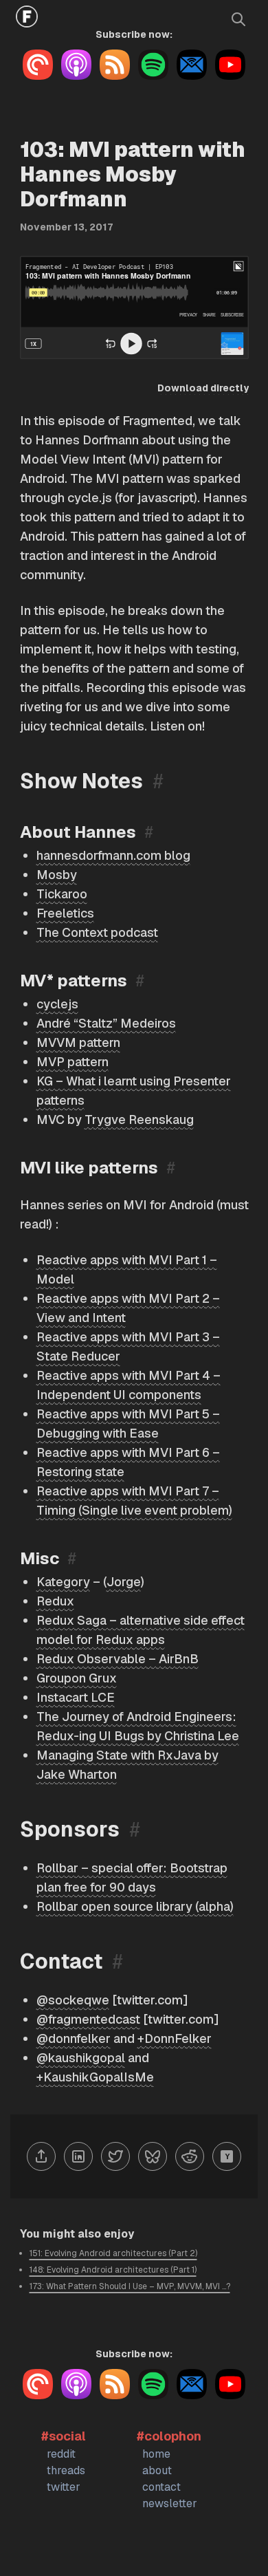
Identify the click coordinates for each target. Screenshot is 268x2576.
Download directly (203, 388)
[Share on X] (115, 2156)
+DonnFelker (175, 2038)
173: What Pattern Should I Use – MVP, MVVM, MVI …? (130, 2286)
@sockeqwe (73, 2000)
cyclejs (57, 1004)
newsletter (170, 2503)
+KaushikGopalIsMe (95, 2077)
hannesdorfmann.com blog (113, 855)
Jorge (124, 1582)
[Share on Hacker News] (227, 2156)
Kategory (63, 1582)
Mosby (57, 875)
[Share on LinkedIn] (78, 2156)
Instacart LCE (76, 1697)
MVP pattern (72, 1062)
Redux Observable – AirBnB (118, 1659)
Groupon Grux (77, 1678)
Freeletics (65, 913)
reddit (61, 2454)
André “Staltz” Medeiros (106, 1023)
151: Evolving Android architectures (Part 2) (113, 2253)
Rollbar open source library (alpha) (135, 1906)
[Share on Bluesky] (153, 2156)
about (157, 2470)
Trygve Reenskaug (139, 1119)
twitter (64, 2487)
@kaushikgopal (81, 2058)
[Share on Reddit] (190, 2156)
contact (161, 2487)
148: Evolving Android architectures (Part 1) (113, 2270)
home (156, 2454)
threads (66, 2470)
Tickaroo (62, 894)
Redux (55, 1601)
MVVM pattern (78, 1042)
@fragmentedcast (88, 2019)
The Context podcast (97, 932)
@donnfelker (74, 2038)
